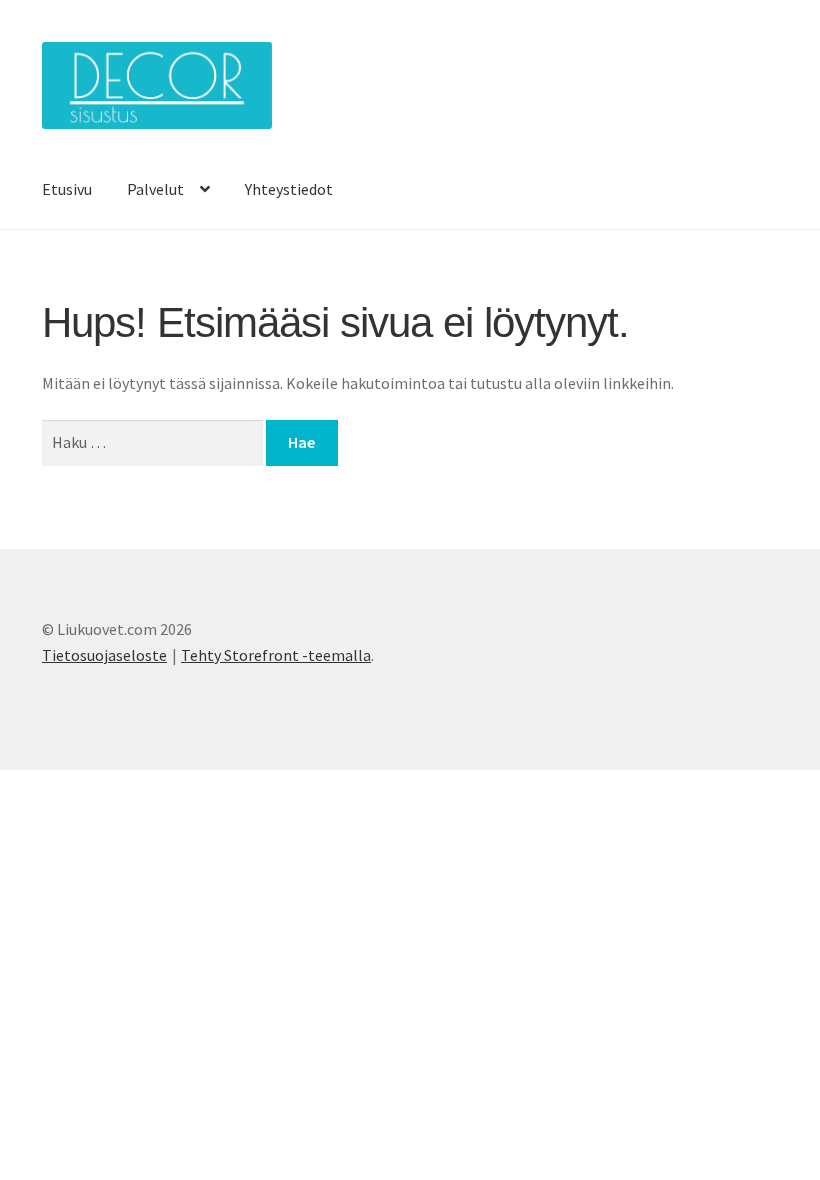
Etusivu (67, 189)
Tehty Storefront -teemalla (276, 655)
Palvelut (155, 189)
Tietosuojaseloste (104, 655)
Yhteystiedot (289, 189)
